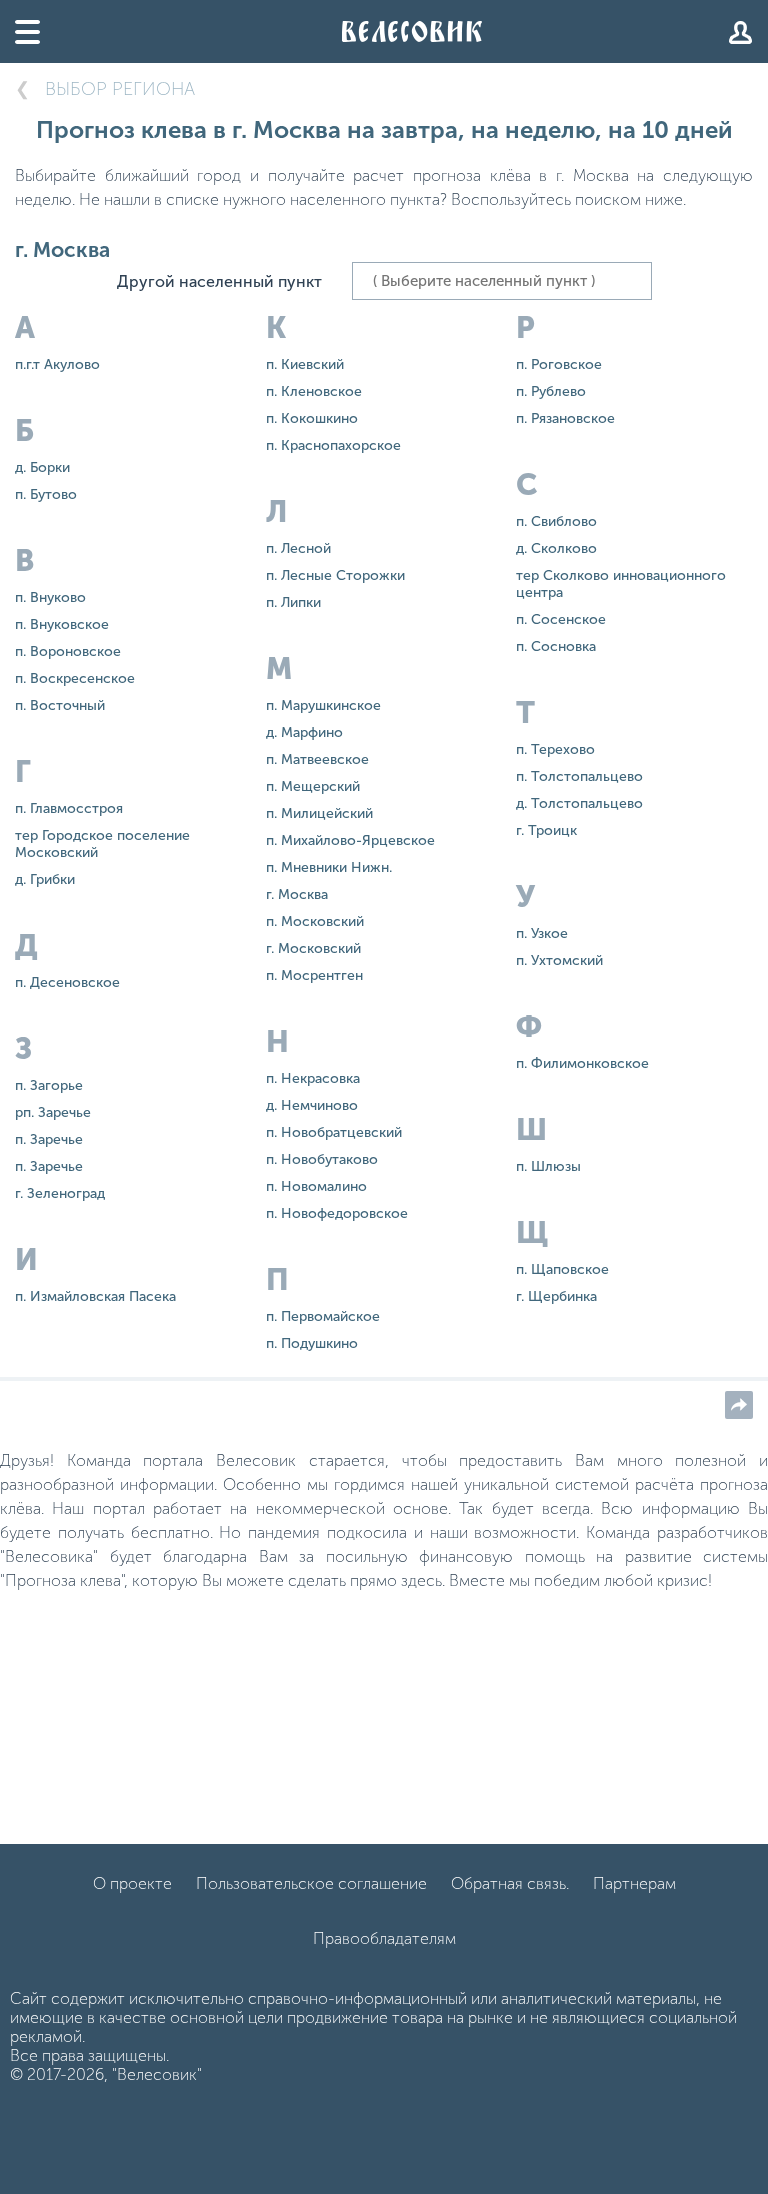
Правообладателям (384, 1938)
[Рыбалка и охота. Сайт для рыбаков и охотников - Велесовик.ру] (412, 31)
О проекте (132, 1883)
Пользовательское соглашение (311, 1883)
